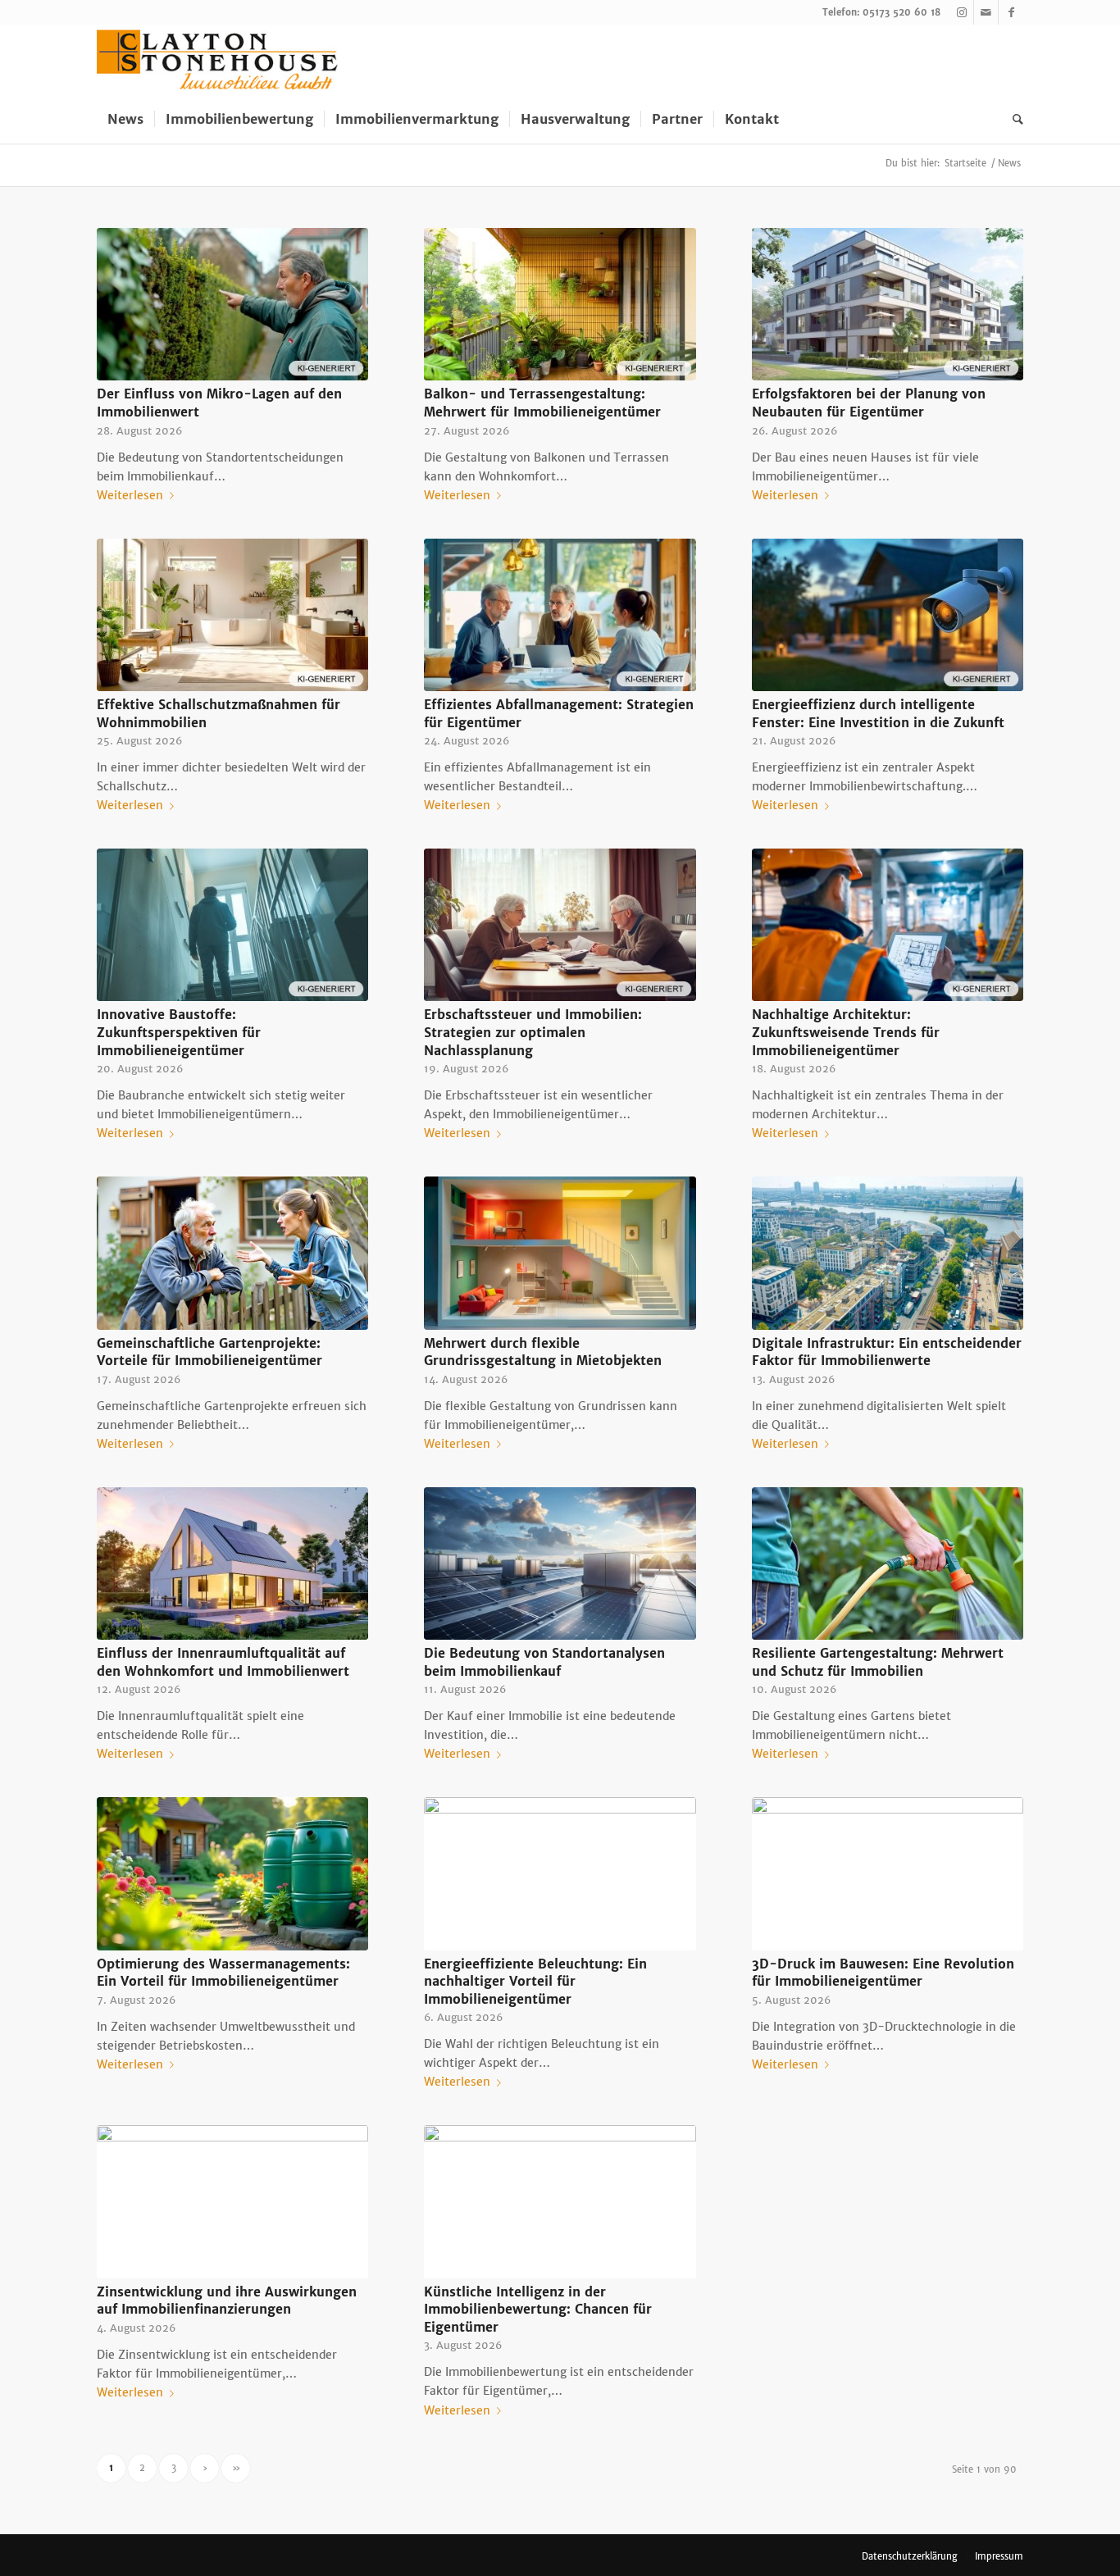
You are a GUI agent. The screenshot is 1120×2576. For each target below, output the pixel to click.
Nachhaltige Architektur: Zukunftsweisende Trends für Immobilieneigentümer (846, 1032)
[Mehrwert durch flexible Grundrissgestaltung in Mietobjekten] (560, 1253)
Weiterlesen (130, 495)
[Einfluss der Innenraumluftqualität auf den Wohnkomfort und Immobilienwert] (232, 1563)
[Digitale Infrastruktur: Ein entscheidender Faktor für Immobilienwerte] (888, 1253)
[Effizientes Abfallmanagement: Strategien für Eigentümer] (560, 615)
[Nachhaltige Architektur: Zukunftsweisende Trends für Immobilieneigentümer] (888, 925)
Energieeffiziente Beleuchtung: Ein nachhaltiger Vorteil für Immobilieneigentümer (535, 1982)
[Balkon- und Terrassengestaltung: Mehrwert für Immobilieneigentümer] (560, 304)
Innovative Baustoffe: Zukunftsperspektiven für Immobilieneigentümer (179, 1032)
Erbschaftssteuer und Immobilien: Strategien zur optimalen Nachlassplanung (533, 1032)
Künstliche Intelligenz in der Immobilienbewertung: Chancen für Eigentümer (538, 2310)
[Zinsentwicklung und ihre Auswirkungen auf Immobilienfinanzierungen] (232, 2201)
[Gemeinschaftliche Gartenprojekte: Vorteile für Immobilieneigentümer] (232, 1253)
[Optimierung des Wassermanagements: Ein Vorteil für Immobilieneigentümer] (232, 1873)
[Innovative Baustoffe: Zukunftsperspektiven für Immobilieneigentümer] (232, 925)
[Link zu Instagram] (961, 12)
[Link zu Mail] (986, 12)
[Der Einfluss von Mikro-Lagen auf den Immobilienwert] (232, 304)
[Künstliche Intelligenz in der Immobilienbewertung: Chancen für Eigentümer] (560, 2201)
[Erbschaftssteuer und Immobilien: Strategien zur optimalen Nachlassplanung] (560, 925)
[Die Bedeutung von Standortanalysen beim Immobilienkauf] (560, 1563)
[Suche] (1013, 119)
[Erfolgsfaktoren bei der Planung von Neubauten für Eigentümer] (888, 304)
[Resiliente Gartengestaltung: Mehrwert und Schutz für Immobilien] (888, 1563)
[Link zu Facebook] (1011, 12)
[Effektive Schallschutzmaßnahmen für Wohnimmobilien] (232, 615)
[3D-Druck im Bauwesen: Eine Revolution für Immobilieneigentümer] (888, 1873)
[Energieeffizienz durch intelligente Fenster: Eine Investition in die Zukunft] (888, 615)
